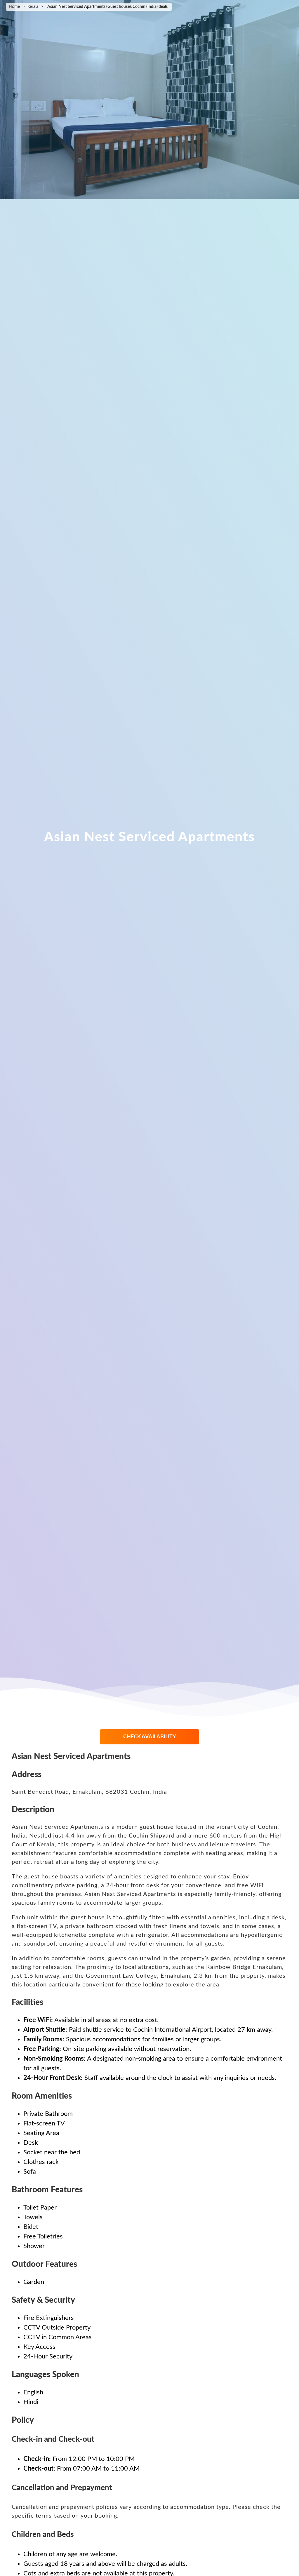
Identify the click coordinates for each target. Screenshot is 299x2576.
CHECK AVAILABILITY (150, 1737)
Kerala (33, 7)
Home (14, 7)
